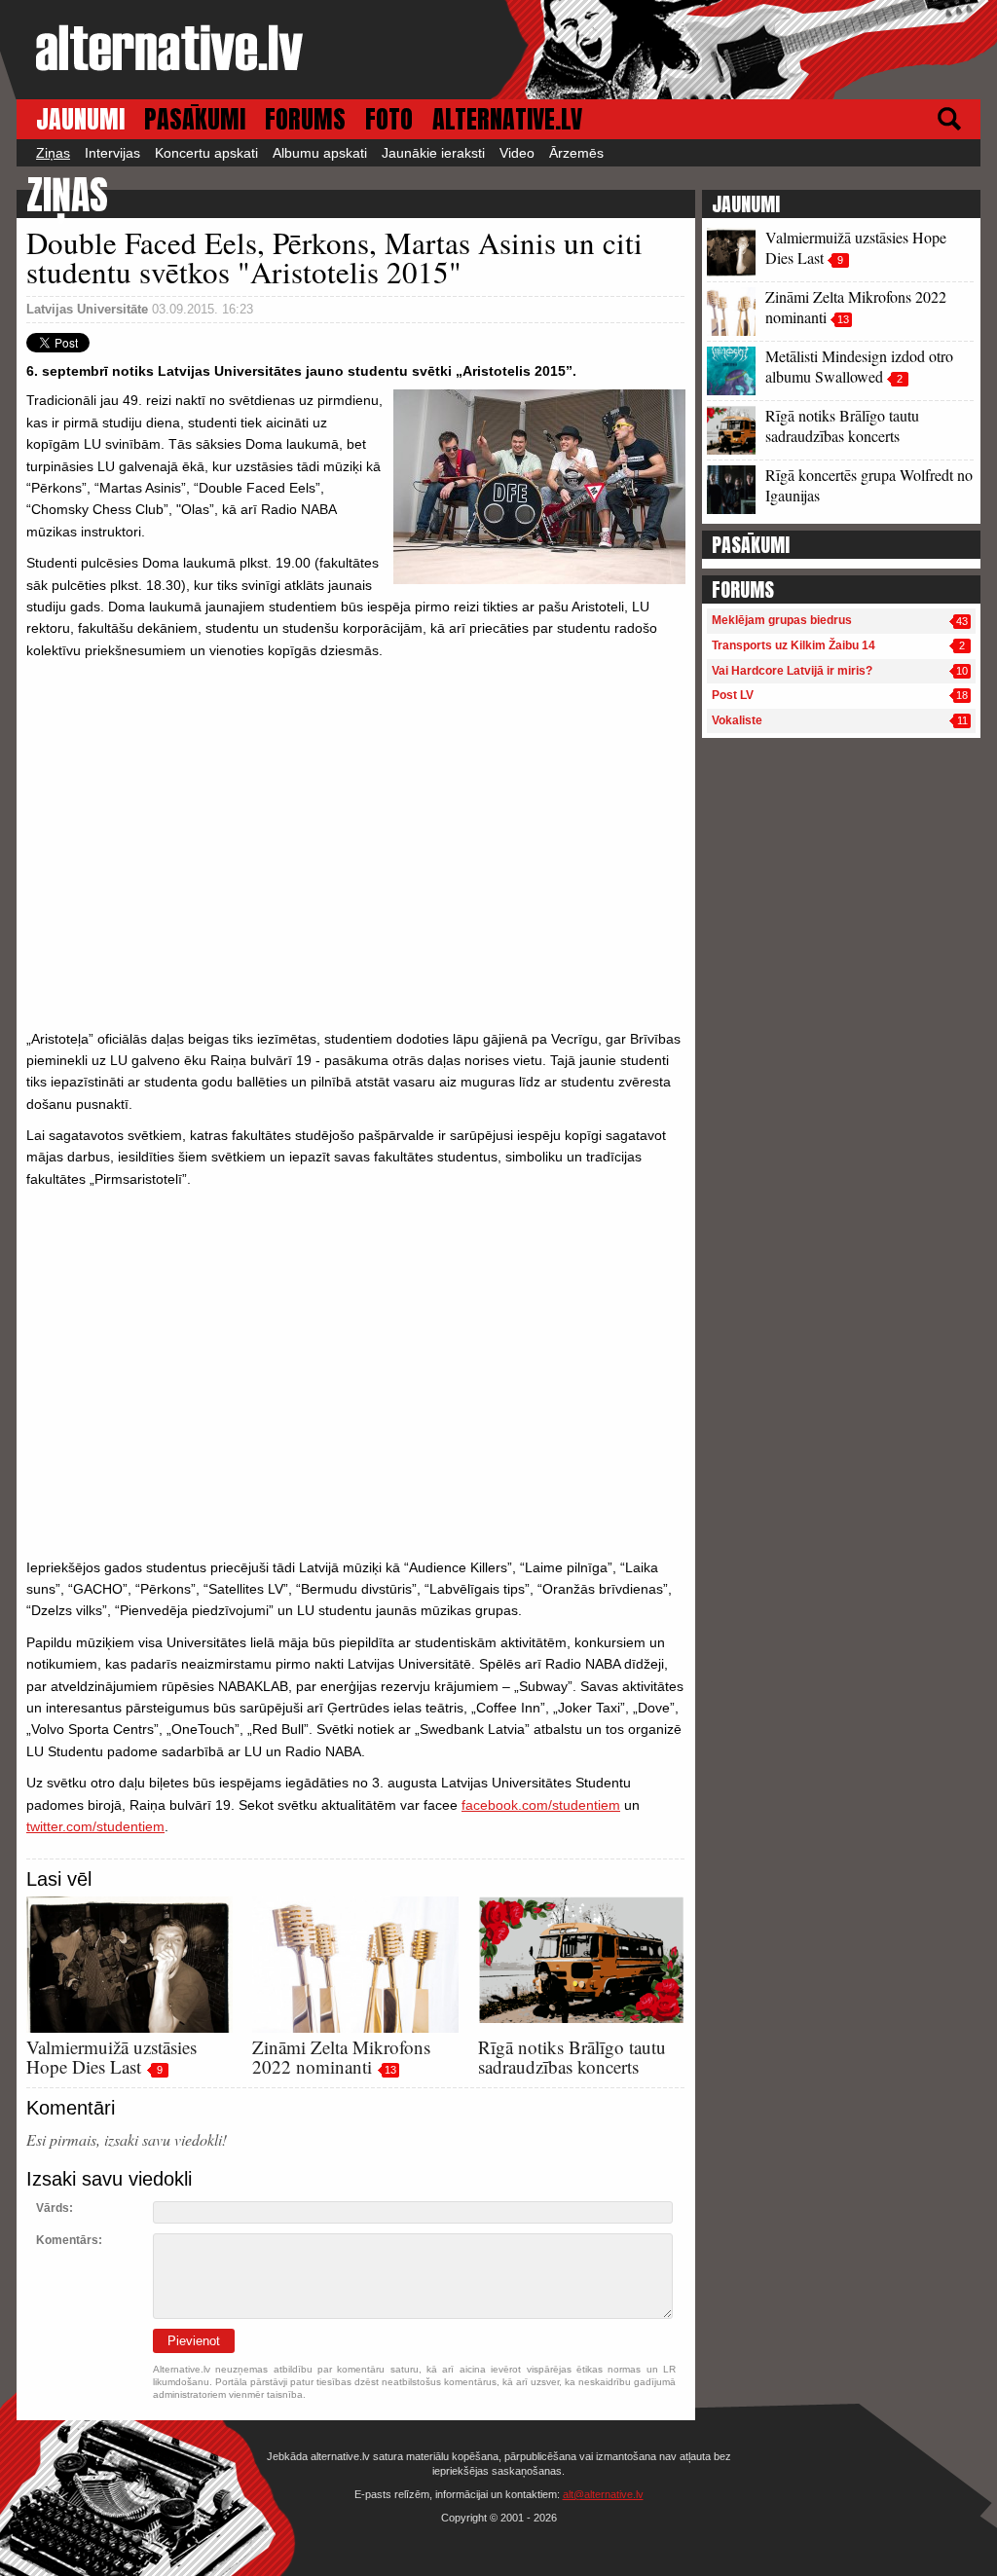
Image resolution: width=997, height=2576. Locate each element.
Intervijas (112, 153)
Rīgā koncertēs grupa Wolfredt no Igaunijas (869, 485)
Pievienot (194, 2341)
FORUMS (305, 119)
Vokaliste (737, 720)
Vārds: (55, 2208)
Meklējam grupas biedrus (782, 620)
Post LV (733, 695)
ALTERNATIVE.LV (507, 119)
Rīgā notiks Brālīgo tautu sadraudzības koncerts (572, 2057)
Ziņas (53, 153)
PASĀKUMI (195, 119)
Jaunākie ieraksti (433, 153)
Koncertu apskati (206, 153)
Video (517, 153)
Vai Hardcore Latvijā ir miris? (792, 671)
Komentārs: (69, 2240)
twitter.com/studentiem (95, 1826)
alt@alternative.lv (603, 2494)
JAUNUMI (80, 119)
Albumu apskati (320, 153)
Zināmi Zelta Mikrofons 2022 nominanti (341, 2057)
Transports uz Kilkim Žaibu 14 (794, 645)
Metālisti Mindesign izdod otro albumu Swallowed (859, 366)
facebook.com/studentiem (541, 1805)
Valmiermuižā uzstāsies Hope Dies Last (111, 2057)
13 (390, 2070)
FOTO (389, 119)
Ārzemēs (576, 153)
